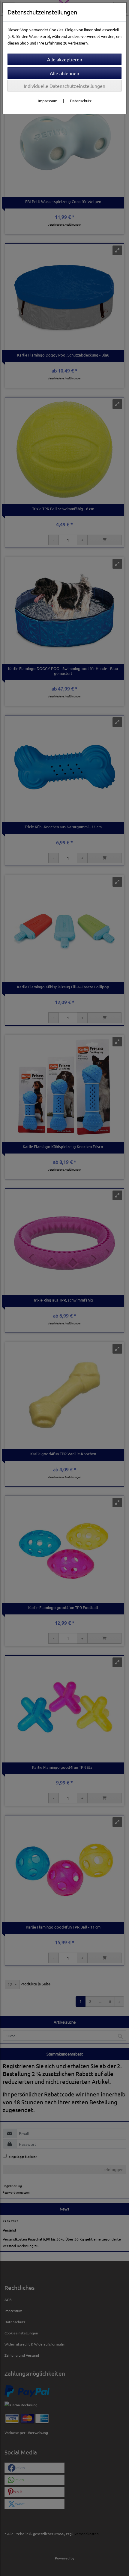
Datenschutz (81, 101)
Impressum (48, 101)
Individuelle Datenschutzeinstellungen (64, 86)
